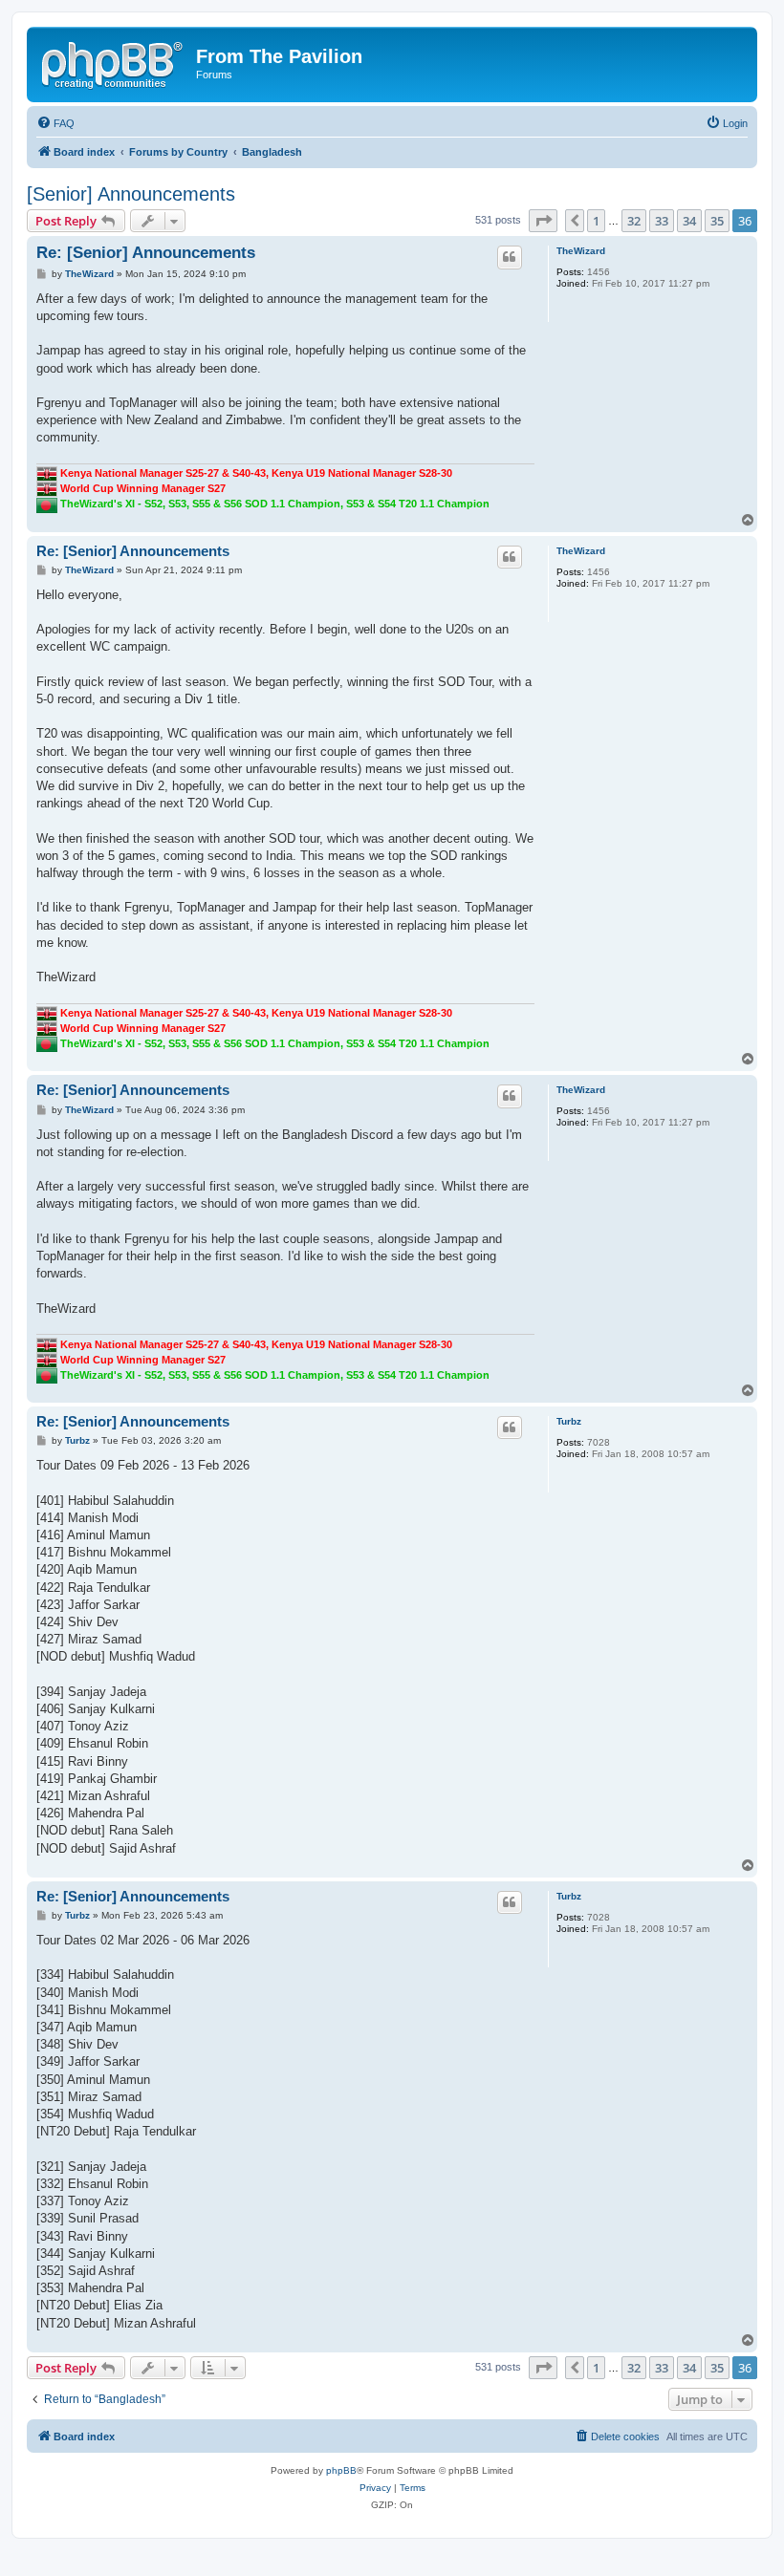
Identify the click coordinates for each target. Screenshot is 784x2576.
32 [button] (634, 221)
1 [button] (596, 221)
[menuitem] (55, 123)
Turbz (569, 1421)
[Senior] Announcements (131, 194)
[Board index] (114, 62)
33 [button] (662, 221)
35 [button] (717, 221)
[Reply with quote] (510, 257)
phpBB (341, 2470)
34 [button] (689, 221)
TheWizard (581, 251)
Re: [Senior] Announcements (146, 253)
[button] (543, 221)
